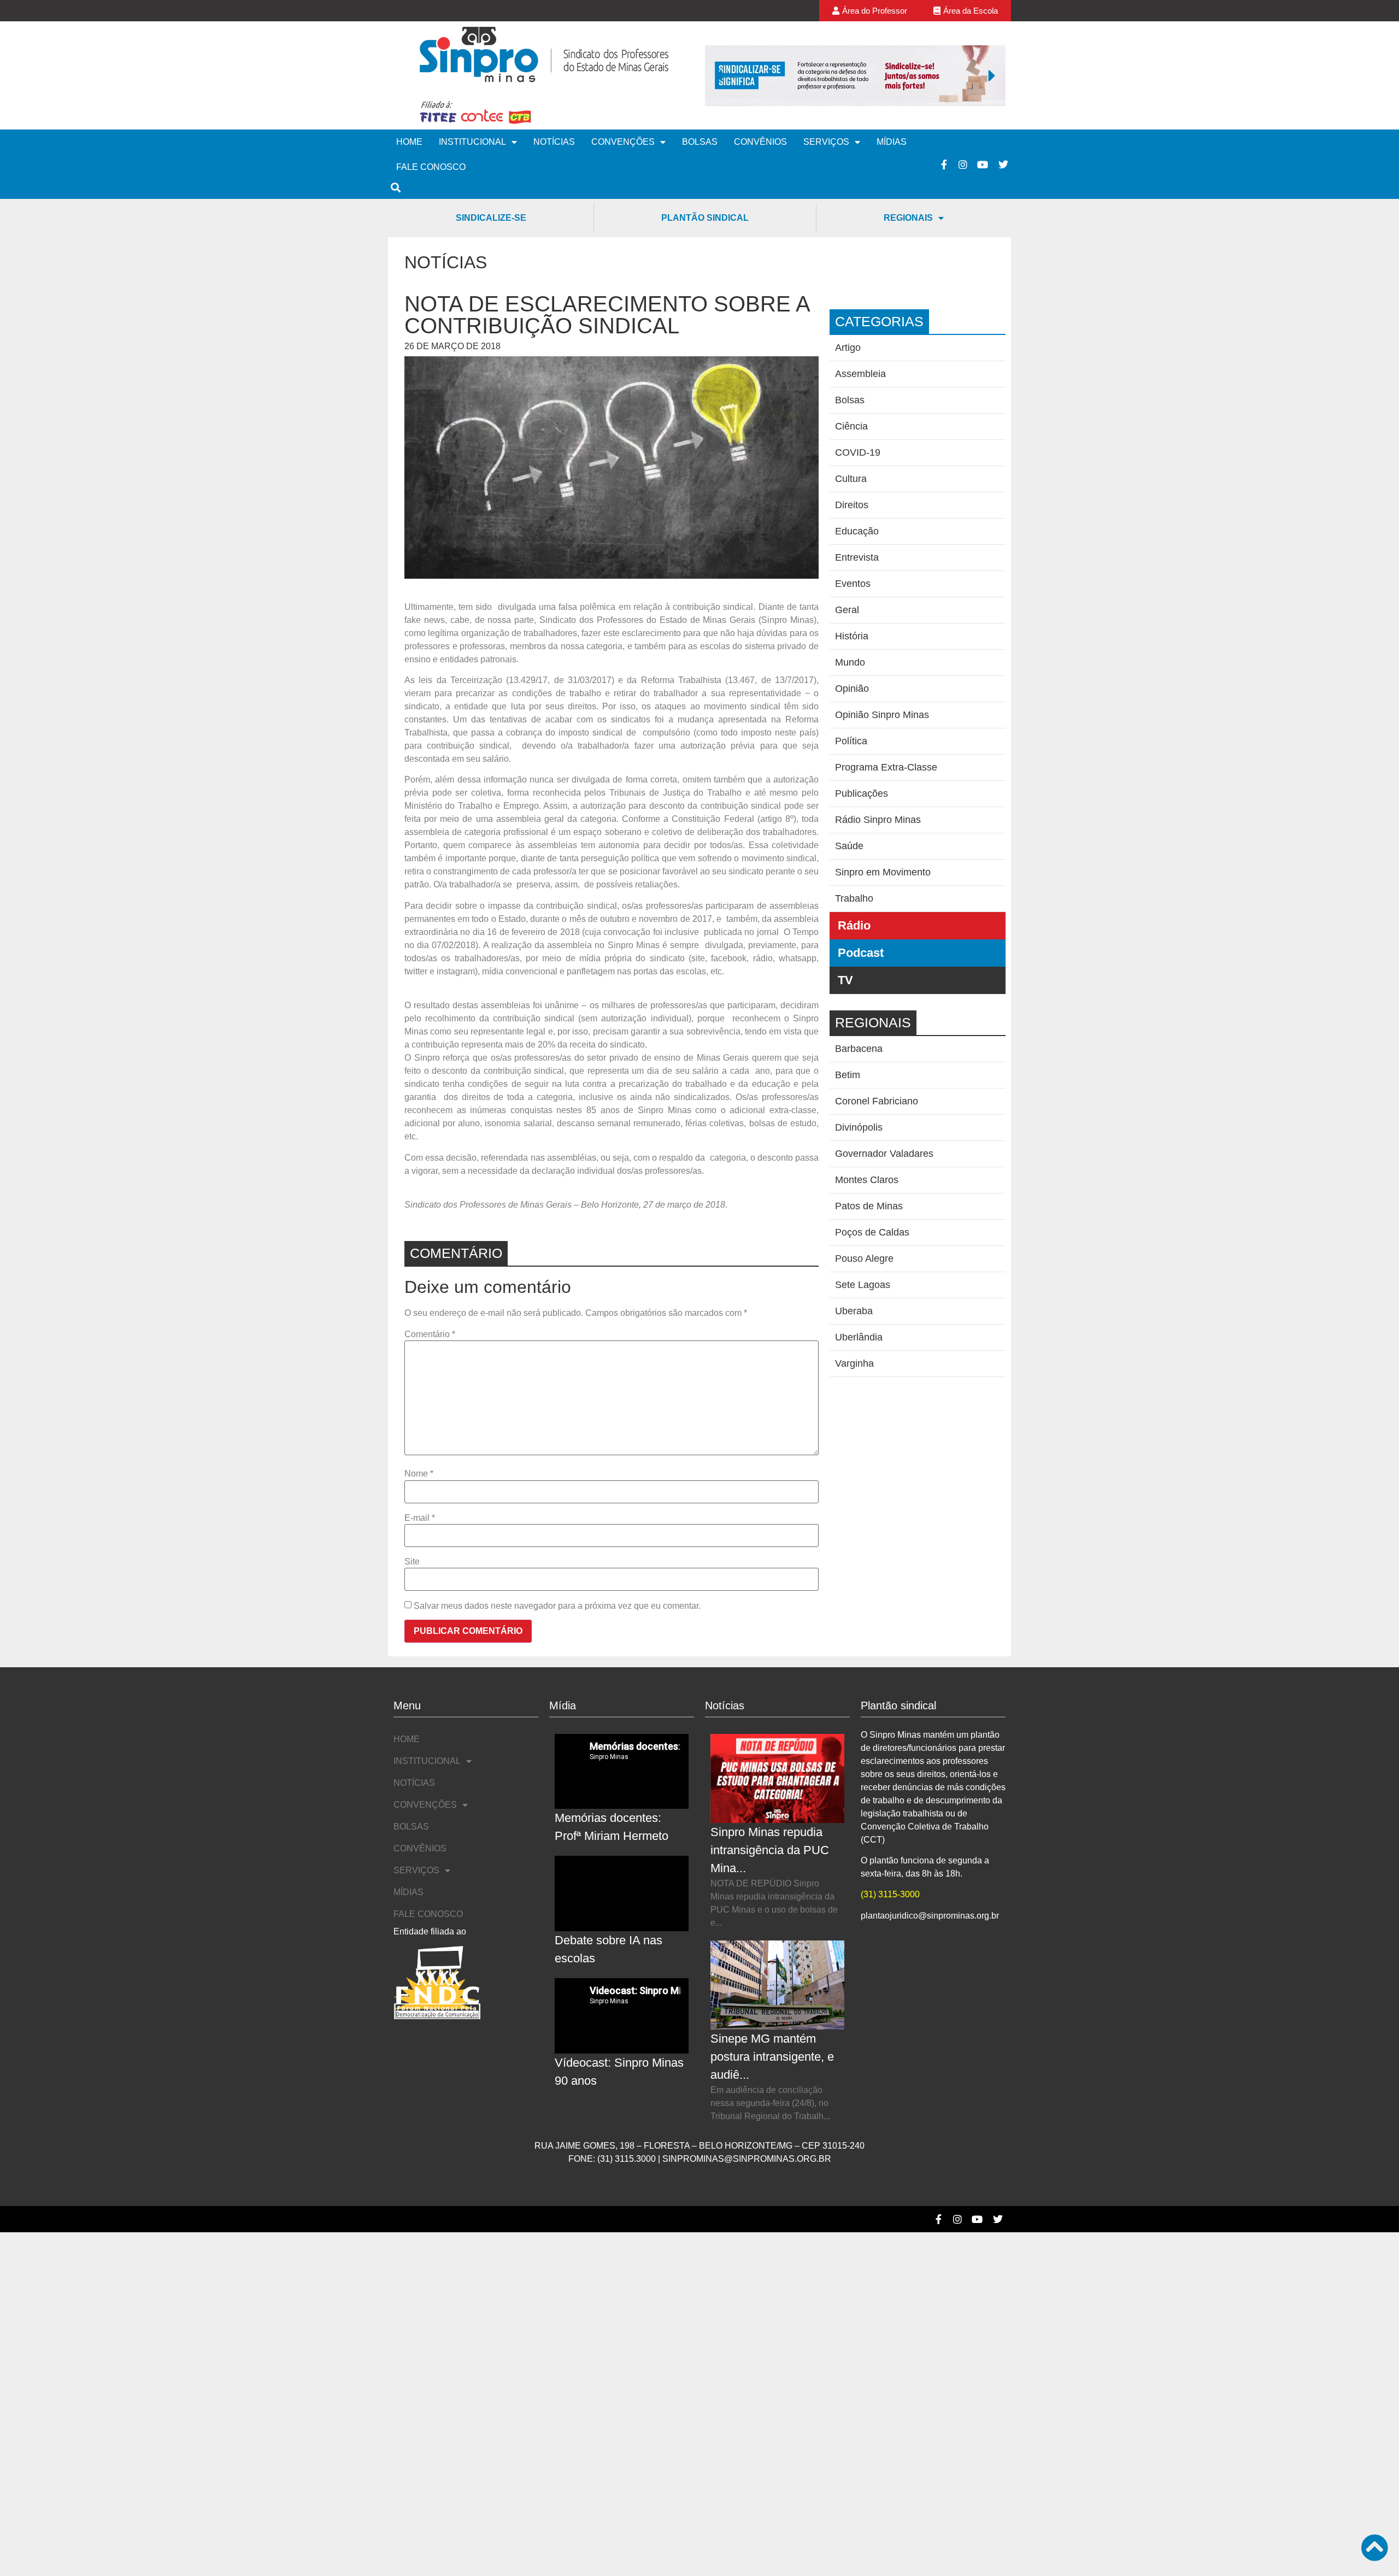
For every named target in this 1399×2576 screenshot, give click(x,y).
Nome (419, 1474)
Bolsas (700, 142)
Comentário (430, 1334)
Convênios (760, 142)
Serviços (826, 142)
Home (409, 142)
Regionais (908, 218)
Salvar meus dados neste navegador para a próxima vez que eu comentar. (557, 1606)
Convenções (623, 142)
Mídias (892, 142)
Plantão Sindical (705, 218)
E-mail (420, 1518)
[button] (719, 75)
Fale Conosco (431, 167)
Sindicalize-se (491, 218)
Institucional (472, 142)
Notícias (554, 142)
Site (412, 1562)
